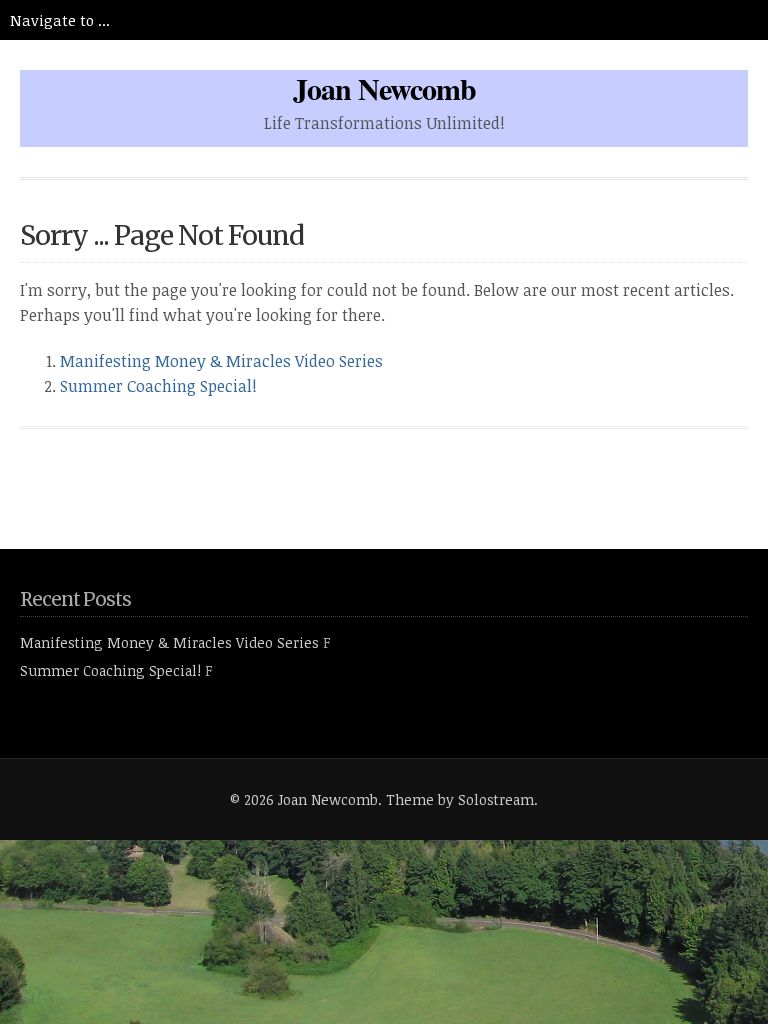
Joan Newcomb (384, 88)
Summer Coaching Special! (158, 386)
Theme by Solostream (460, 799)
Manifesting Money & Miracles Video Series (221, 361)
